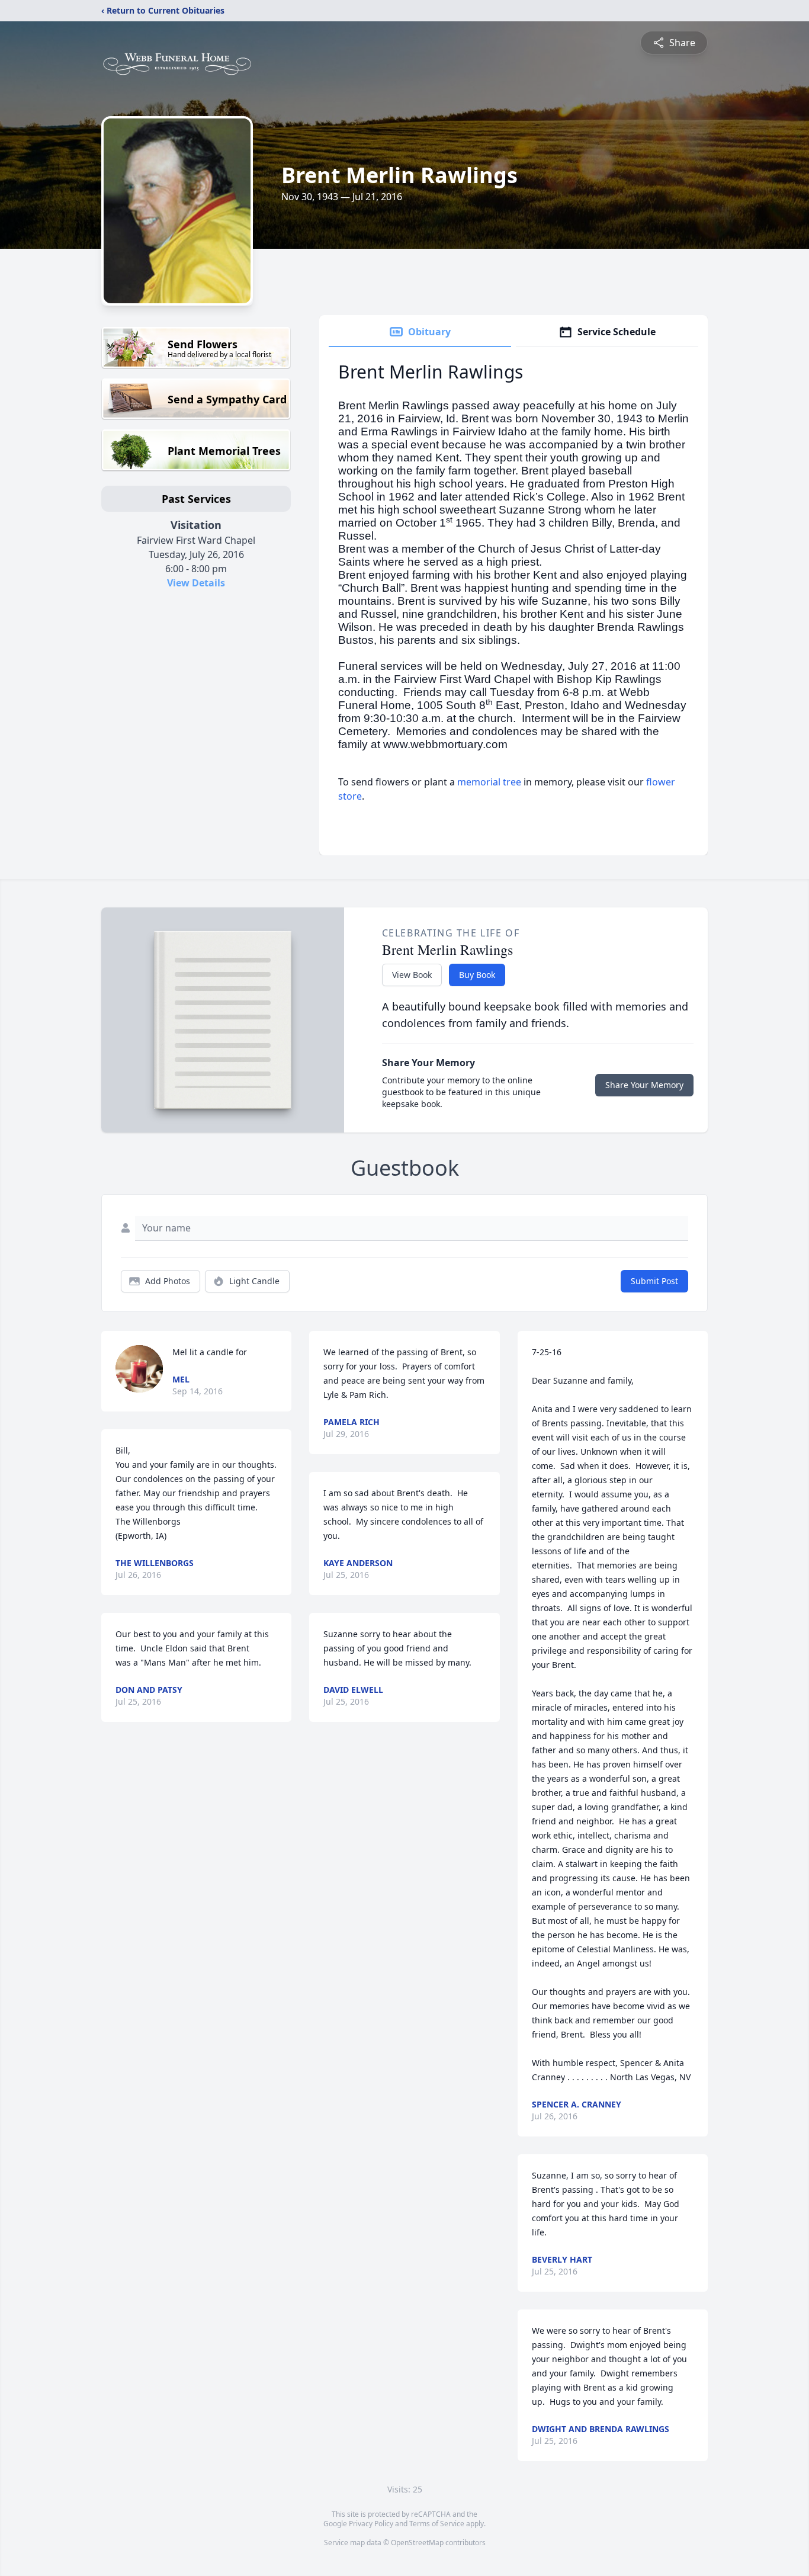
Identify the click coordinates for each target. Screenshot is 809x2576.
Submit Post (654, 1281)
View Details (196, 583)
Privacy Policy (371, 2524)
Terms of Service (437, 2524)
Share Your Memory (644, 1085)
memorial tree (489, 782)
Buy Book (477, 975)
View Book (412, 975)
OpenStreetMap (417, 2543)
